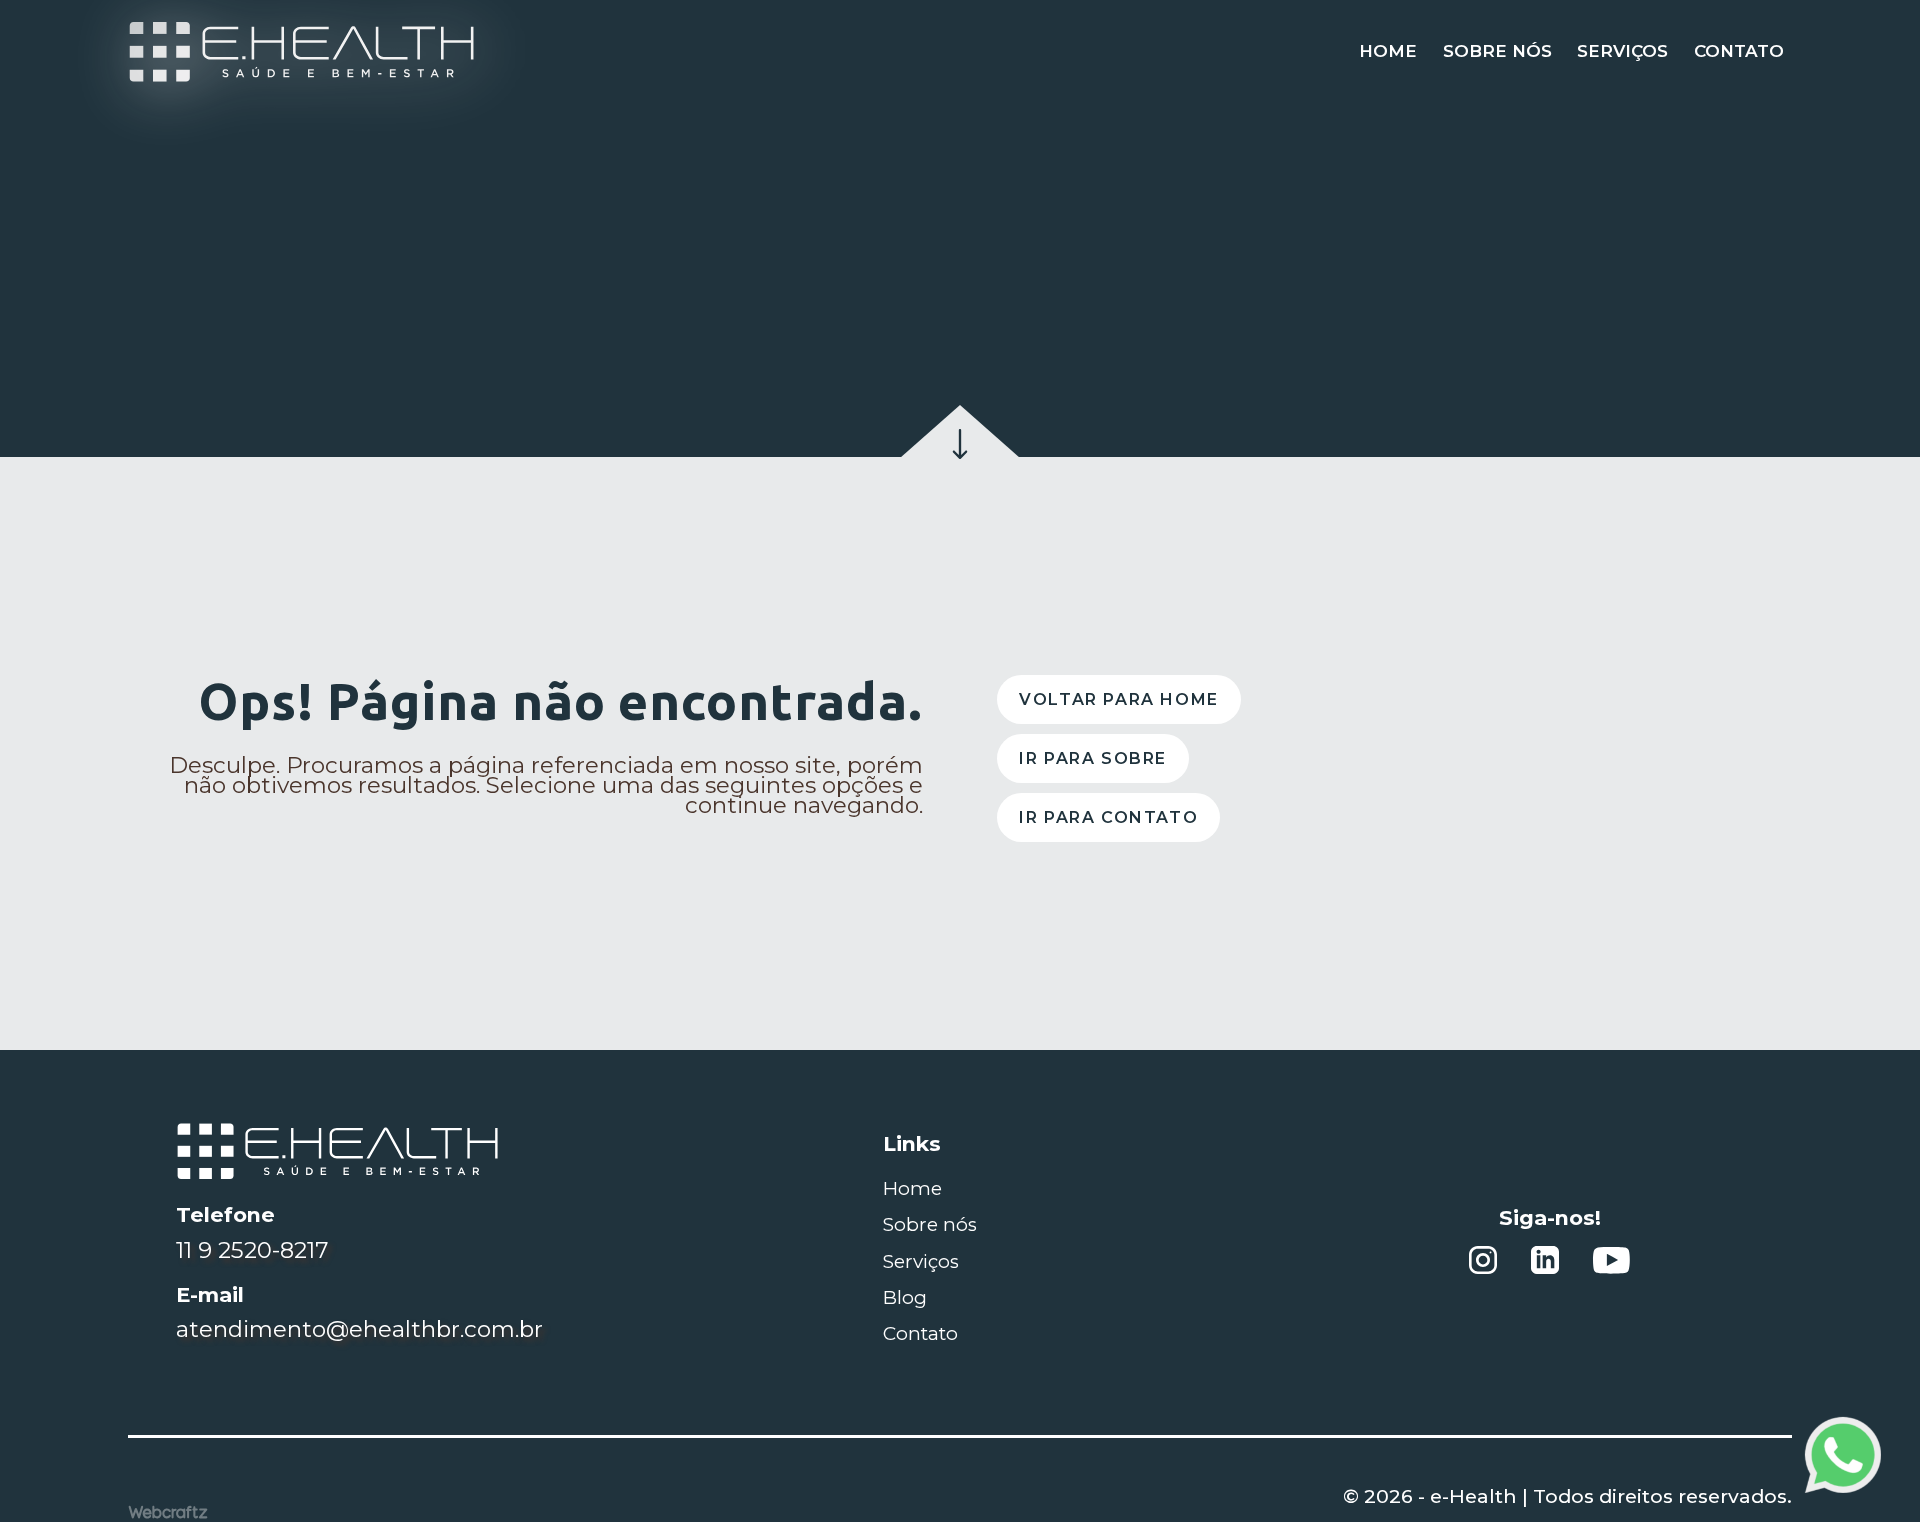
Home (1388, 51)
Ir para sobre (1093, 757)
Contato (1739, 51)
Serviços (1622, 51)
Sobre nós (1497, 51)
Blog (905, 1297)
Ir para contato (1108, 817)
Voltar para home (1119, 698)
